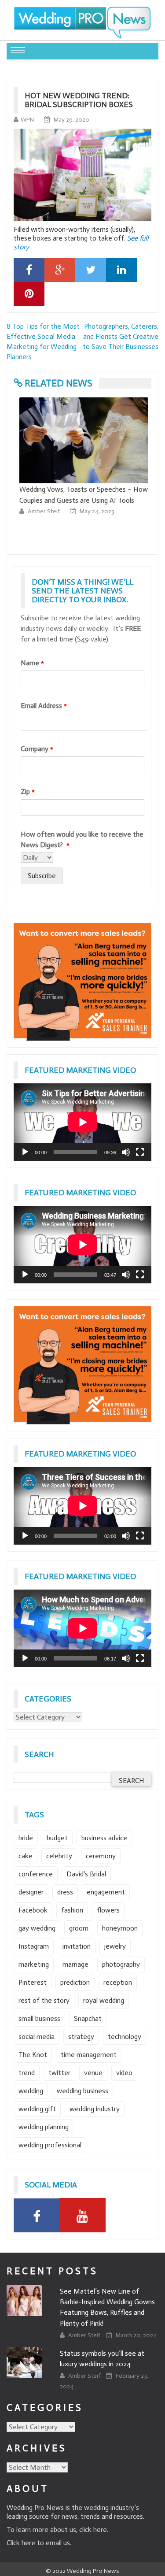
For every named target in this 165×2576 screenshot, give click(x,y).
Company (37, 749)
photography (121, 1964)
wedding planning (44, 2127)
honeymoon (120, 1928)
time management (89, 2055)
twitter (59, 2073)
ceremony (101, 1856)
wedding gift (37, 2109)
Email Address (44, 706)
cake (26, 1856)
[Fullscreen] (140, 1152)
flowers (108, 1910)
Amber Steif (43, 511)
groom (79, 1928)
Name (32, 663)
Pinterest (33, 1982)
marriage (75, 1964)
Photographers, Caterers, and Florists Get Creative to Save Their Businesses (121, 336)
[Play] (25, 1152)
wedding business (82, 2091)
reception (118, 1982)
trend (27, 2073)
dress (65, 1892)
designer (31, 1892)
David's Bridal (86, 1874)
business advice (104, 1838)
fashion (72, 1910)
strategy (81, 2037)
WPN (27, 120)
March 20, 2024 (136, 2335)
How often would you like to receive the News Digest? (82, 840)
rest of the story (44, 2000)
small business (39, 2018)
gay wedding (37, 1928)
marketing (34, 1964)
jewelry (115, 1946)
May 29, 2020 (71, 120)
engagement (106, 1892)
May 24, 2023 (96, 511)
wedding (31, 2091)
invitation (77, 1946)
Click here (21, 2543)
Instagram (34, 1946)
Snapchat (88, 2018)
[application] (82, 1122)
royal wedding (104, 2000)
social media (37, 2037)
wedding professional (50, 2145)
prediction (75, 1982)
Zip (28, 791)
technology (125, 2037)
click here (93, 2530)
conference (36, 1874)
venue (93, 2073)
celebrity (59, 1856)
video (124, 2073)
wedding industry (95, 2109)
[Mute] (126, 1152)
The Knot (33, 2055)
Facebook (33, 1910)
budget (57, 1838)
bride (26, 1838)
